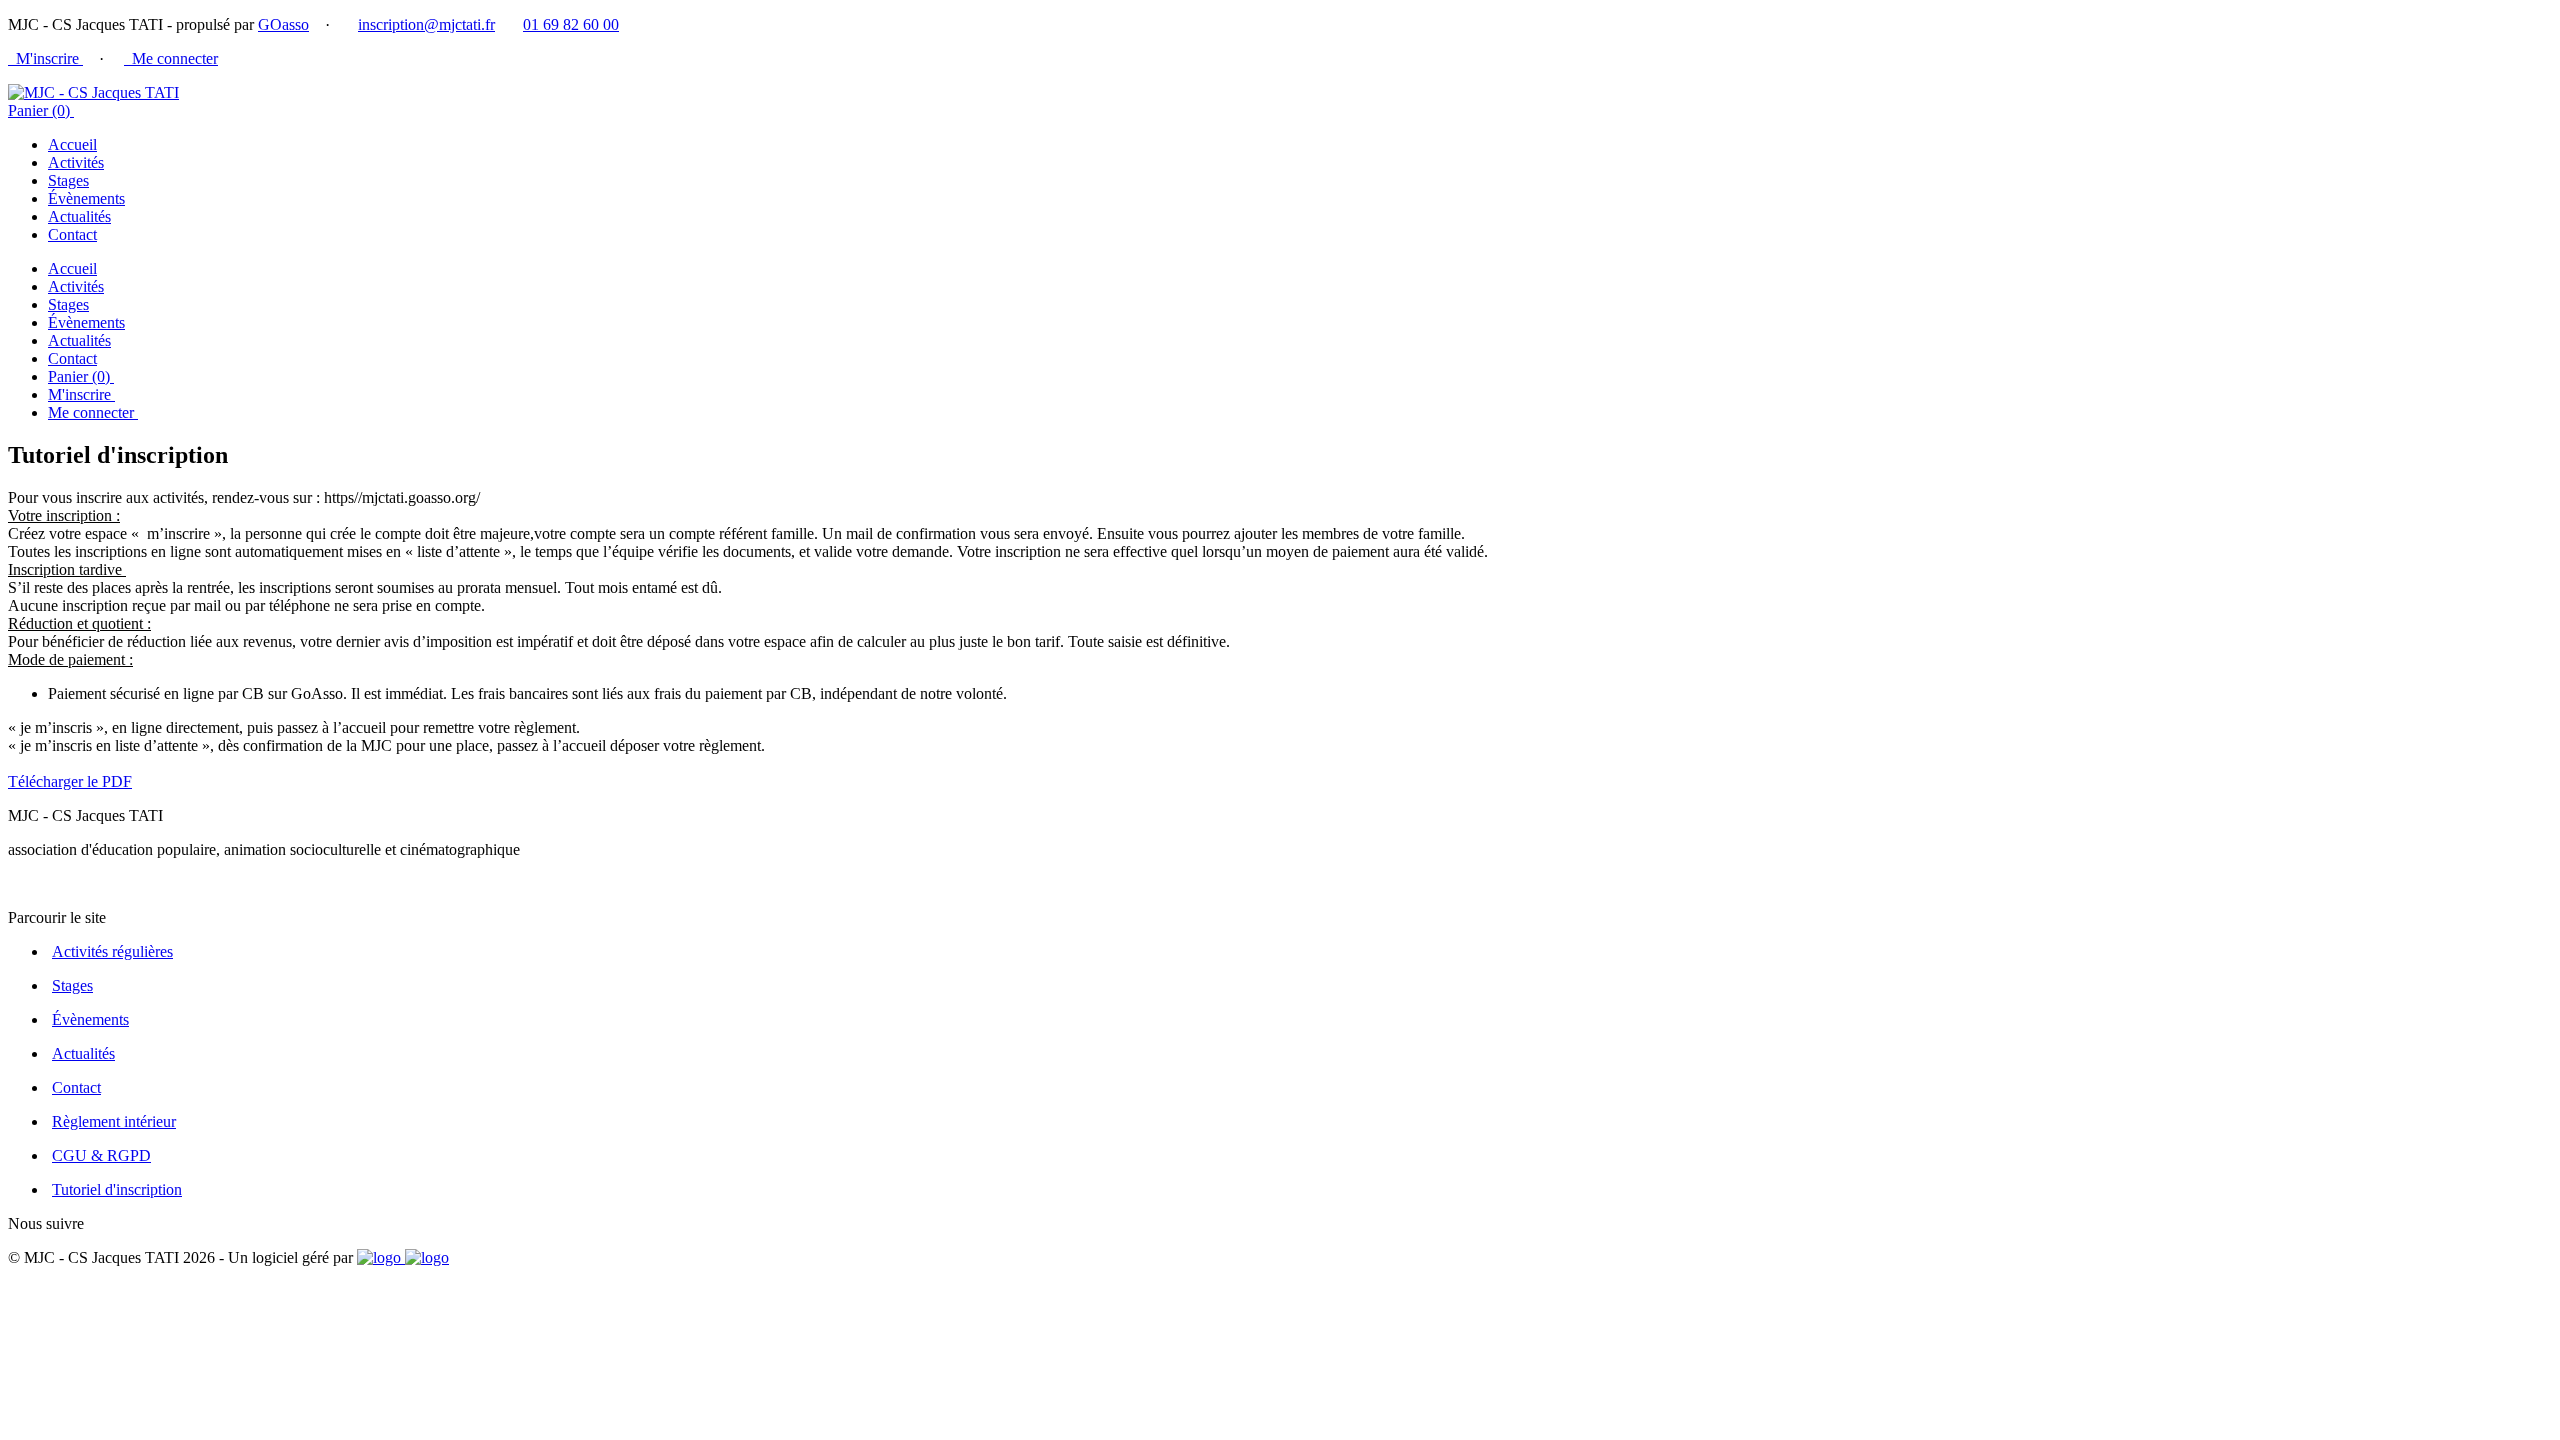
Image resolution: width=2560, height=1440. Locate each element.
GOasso (283, 24)
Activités (76, 162)
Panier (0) (41, 110)
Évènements (86, 198)
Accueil (72, 144)
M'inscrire (45, 58)
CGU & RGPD (101, 1155)
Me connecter (171, 58)
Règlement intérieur (114, 1121)
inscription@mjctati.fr (426, 24)
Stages (68, 180)
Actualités (79, 216)
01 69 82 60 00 (571, 24)
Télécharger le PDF (70, 781)
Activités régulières (112, 951)
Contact (72, 234)
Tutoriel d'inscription (117, 1189)
